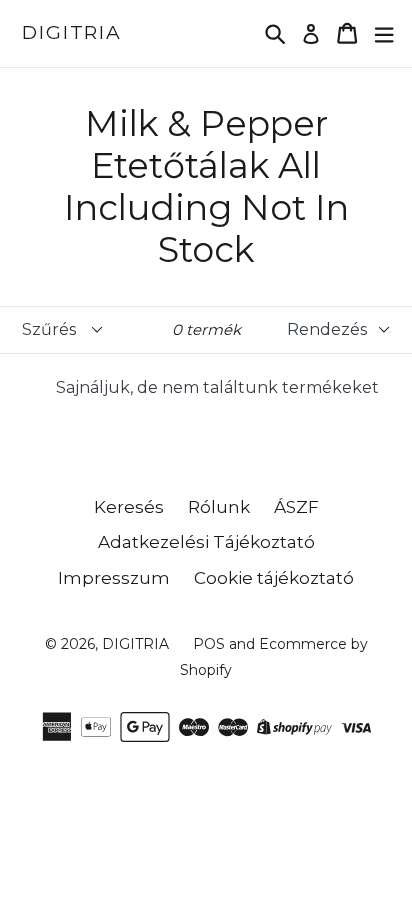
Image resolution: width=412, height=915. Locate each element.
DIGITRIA (72, 33)
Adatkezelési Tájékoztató (206, 542)
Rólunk (219, 507)
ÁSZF (296, 507)
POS (209, 644)
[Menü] (384, 33)
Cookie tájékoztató (274, 578)
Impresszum (114, 578)
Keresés (129, 507)
